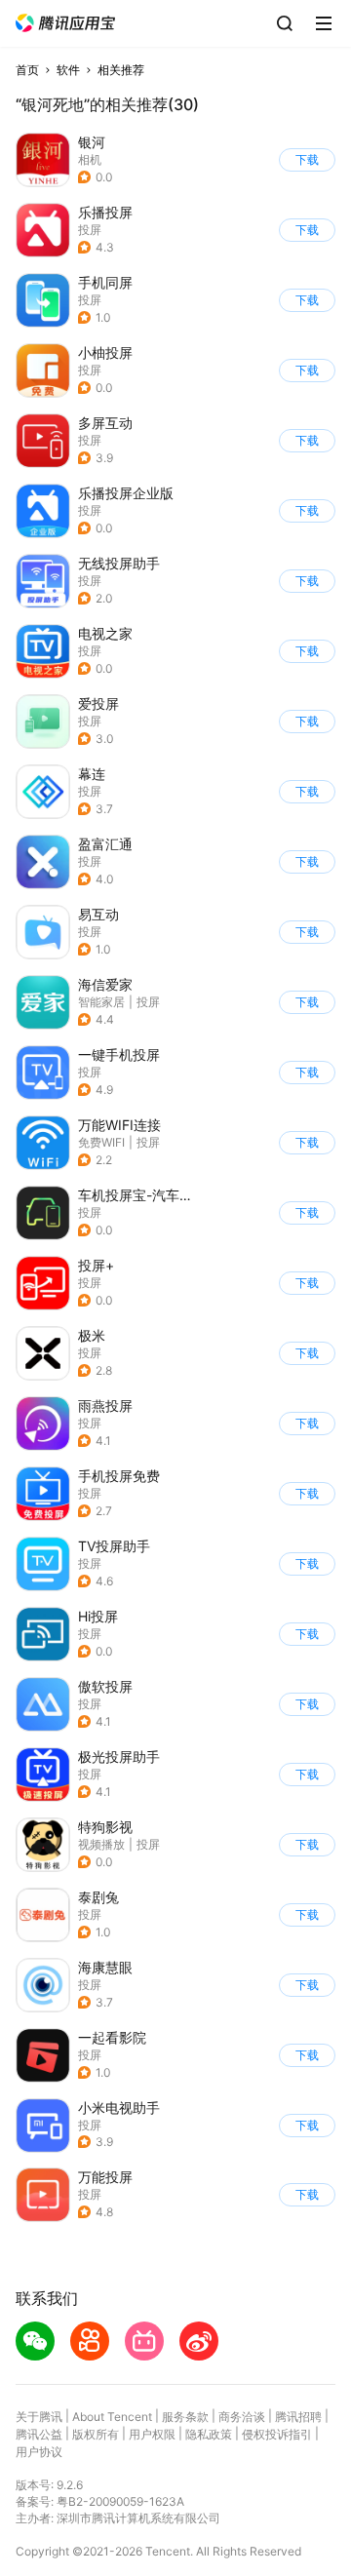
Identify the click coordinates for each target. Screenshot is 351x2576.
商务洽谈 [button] (242, 2417)
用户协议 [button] (39, 2452)
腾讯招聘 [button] (298, 2417)
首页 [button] (27, 70)
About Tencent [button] (112, 2417)
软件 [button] (68, 70)
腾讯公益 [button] (39, 2434)
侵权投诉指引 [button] (277, 2434)
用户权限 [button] (152, 2434)
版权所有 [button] (96, 2434)
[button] (65, 23)
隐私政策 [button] (209, 2434)
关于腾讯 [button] (39, 2417)
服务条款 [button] (185, 2417)
